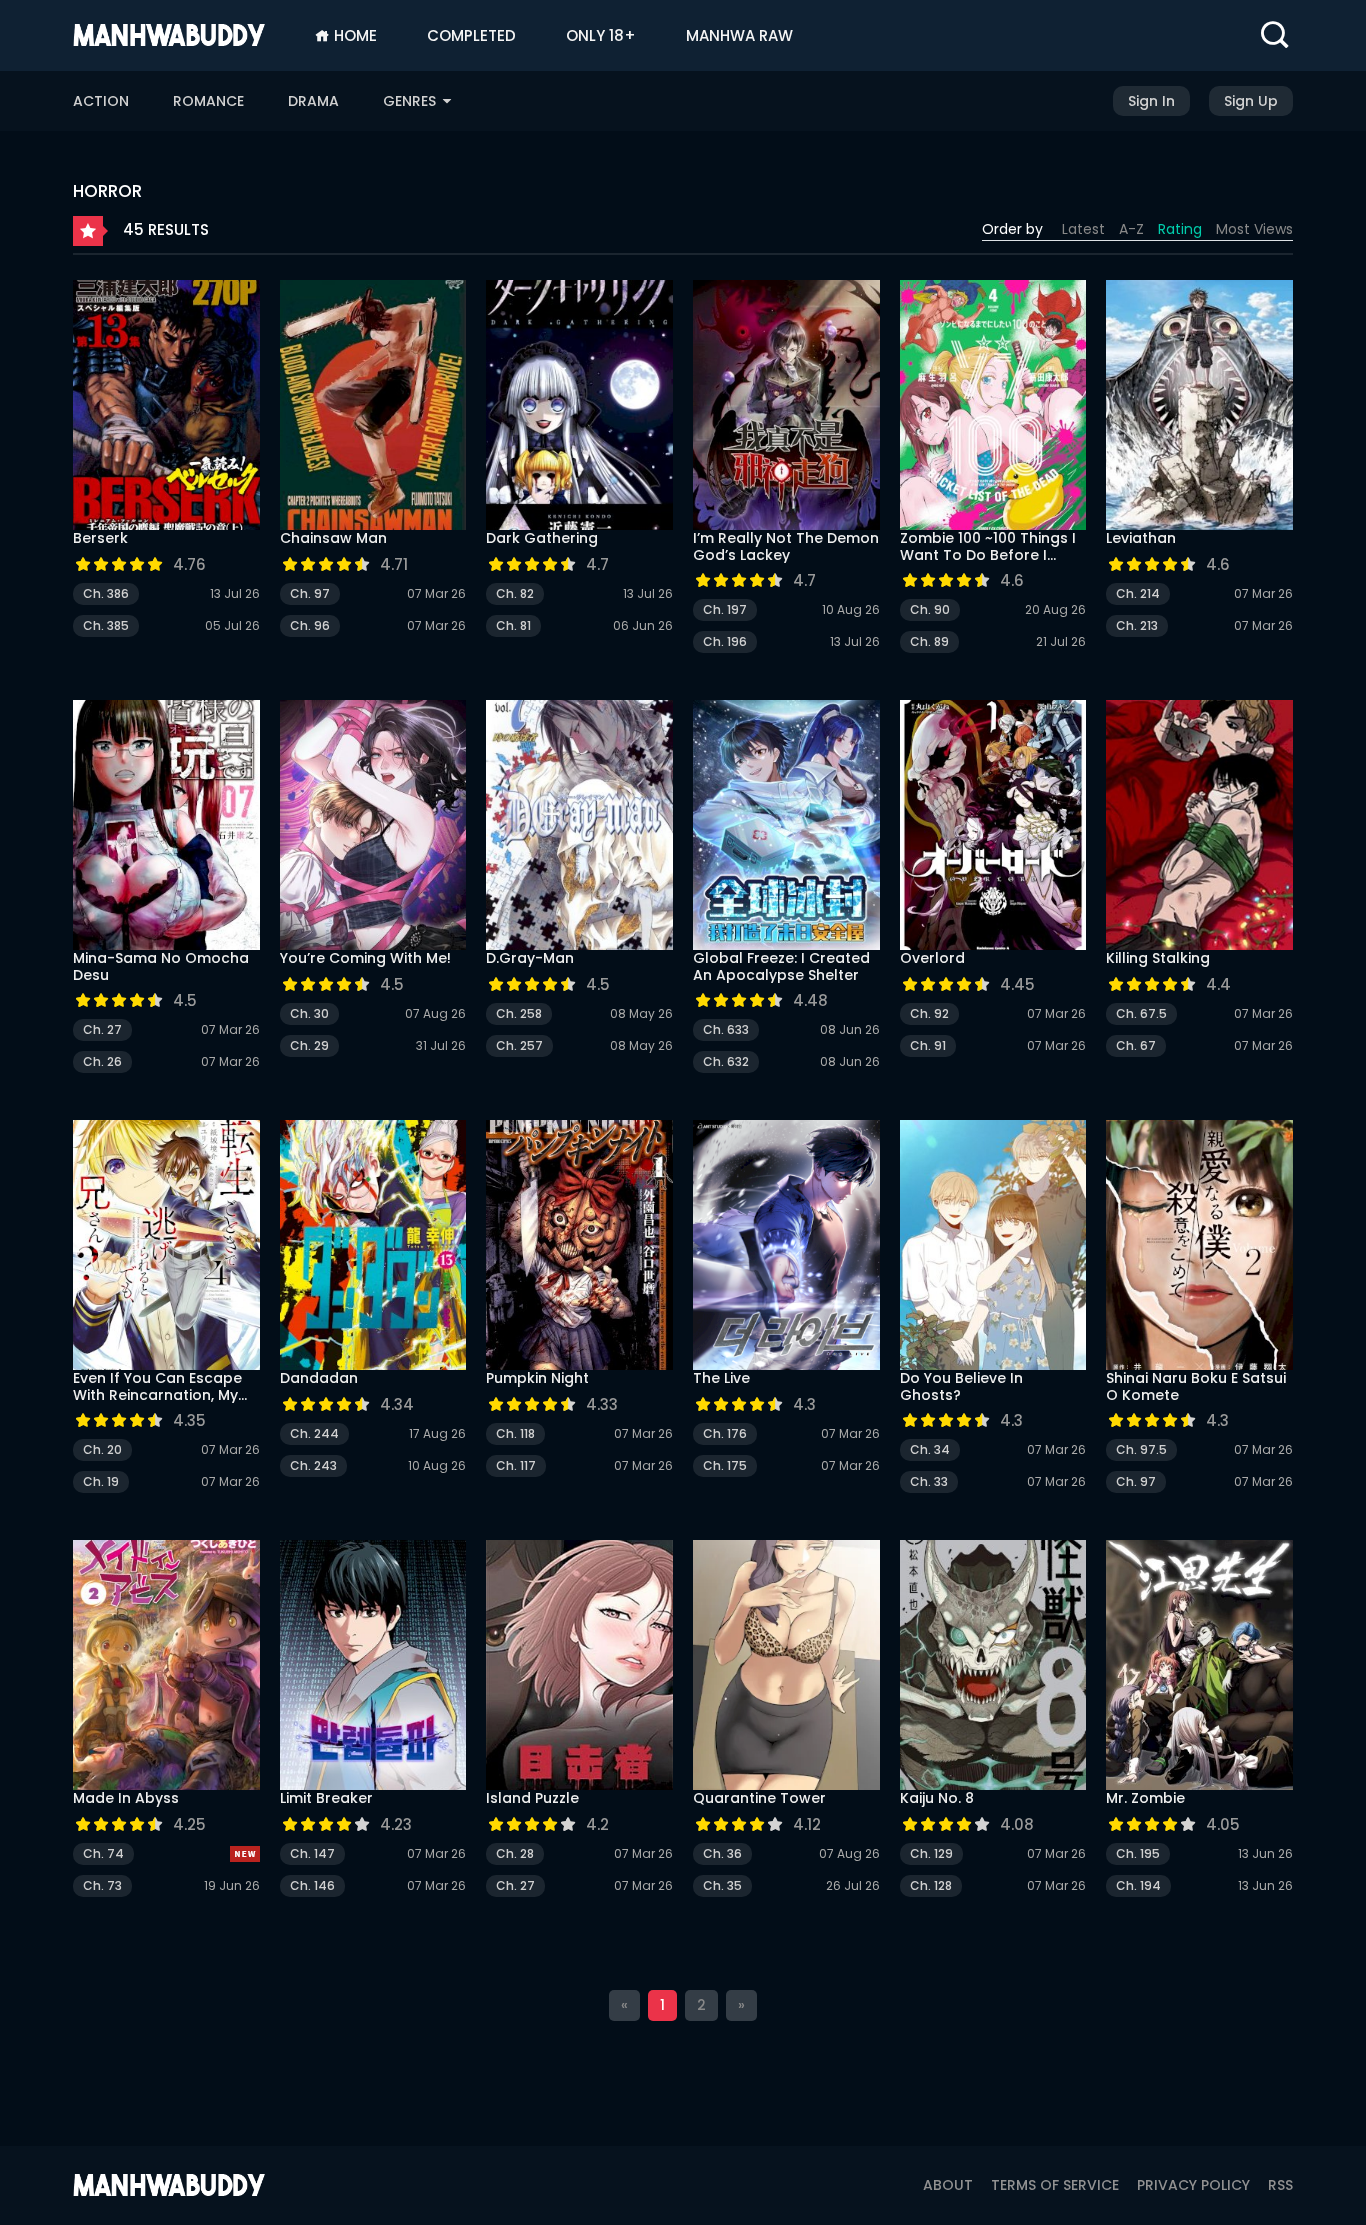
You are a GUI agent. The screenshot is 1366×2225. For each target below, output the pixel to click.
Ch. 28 (515, 1853)
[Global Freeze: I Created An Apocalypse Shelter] (786, 825)
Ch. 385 (106, 625)
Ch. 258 (519, 1013)
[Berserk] (166, 405)
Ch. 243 (313, 1465)
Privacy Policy (1193, 2185)
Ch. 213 (1137, 625)
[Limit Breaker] (373, 1665)
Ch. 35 (722, 1885)
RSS (1280, 2185)
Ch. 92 (929, 1013)
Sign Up (1251, 101)
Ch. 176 (725, 1433)
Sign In (1151, 101)
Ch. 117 (516, 1465)
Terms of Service (1055, 2185)
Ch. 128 (931, 1885)
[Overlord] (993, 825)
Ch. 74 (103, 1853)
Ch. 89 (929, 641)
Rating (1180, 229)
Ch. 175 (725, 1465)
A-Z (1131, 229)
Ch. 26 (102, 1061)
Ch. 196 (725, 641)
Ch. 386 (106, 593)
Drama (313, 101)
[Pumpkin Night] (579, 1245)
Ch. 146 (312, 1885)
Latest (1083, 229)
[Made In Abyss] (166, 1665)
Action (101, 101)
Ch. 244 (314, 1433)
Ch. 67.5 (1141, 1013)
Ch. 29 (309, 1045)
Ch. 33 (929, 1481)
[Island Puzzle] (579, 1665)
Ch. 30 (309, 1013)
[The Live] (786, 1245)
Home (353, 35)
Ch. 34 (930, 1449)
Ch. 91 (928, 1045)
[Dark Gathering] (579, 405)
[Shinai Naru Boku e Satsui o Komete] (1199, 1245)
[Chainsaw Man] (373, 405)
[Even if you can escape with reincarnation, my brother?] (166, 1245)
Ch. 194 (1138, 1885)
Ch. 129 (931, 1853)
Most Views (1254, 229)
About (948, 2185)
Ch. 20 (102, 1449)
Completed (471, 35)
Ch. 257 (519, 1045)
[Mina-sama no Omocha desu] (166, 825)
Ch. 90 (930, 609)
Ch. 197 (725, 609)
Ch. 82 (515, 593)
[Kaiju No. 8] (993, 1665)
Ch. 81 (513, 625)
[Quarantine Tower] (786, 1665)
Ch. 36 (722, 1853)
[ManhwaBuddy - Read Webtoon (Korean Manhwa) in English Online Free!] (169, 35)
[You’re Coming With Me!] (373, 825)
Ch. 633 (726, 1029)
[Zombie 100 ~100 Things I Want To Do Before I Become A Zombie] (993, 405)
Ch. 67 (1136, 1045)
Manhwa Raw (739, 35)
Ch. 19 (101, 1481)
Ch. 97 (310, 593)
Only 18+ (601, 35)
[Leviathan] (1199, 405)
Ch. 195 (1138, 1853)
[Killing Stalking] (1199, 825)
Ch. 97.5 (1141, 1449)
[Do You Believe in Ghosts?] (993, 1245)
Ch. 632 (726, 1061)
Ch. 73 (102, 1885)
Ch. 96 (310, 625)
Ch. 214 (1138, 593)
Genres (411, 101)
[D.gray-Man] (579, 825)
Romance (208, 101)
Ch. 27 (102, 1029)
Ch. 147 (312, 1853)
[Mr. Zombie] (1199, 1665)
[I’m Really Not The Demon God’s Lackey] (786, 405)
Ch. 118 (515, 1433)
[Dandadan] (373, 1245)
